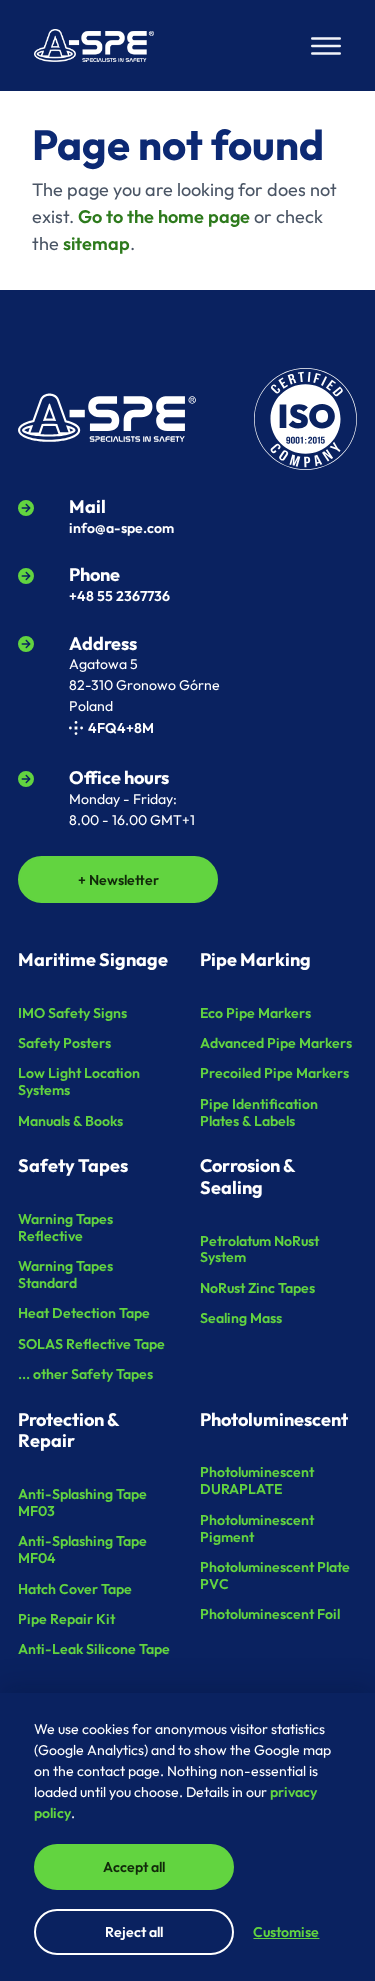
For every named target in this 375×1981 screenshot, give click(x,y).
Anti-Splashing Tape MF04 (82, 1549)
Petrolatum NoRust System (259, 1249)
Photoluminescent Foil (270, 1614)
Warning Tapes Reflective (65, 1227)
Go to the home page (164, 216)
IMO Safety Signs (72, 1013)
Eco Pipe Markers (255, 1013)
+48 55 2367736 (119, 596)
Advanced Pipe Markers (276, 1043)
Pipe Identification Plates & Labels (259, 1112)
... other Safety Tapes (85, 1374)
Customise (286, 1932)
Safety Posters (64, 1043)
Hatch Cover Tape (75, 1589)
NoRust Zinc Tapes (257, 1288)
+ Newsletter (118, 880)
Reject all (134, 1932)
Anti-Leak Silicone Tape (94, 1649)
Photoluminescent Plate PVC (275, 1575)
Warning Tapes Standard (65, 1274)
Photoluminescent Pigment (257, 1528)
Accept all (134, 1867)
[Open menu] (326, 46)
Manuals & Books (70, 1121)
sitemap (96, 243)
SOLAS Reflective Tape (91, 1344)
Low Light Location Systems (79, 1081)
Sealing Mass (241, 1318)
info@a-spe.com (121, 528)
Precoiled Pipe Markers (274, 1073)
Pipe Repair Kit (66, 1619)
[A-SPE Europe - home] (94, 45)
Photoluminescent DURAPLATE (257, 1480)
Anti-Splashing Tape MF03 (82, 1502)
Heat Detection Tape (84, 1313)
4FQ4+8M (121, 728)
